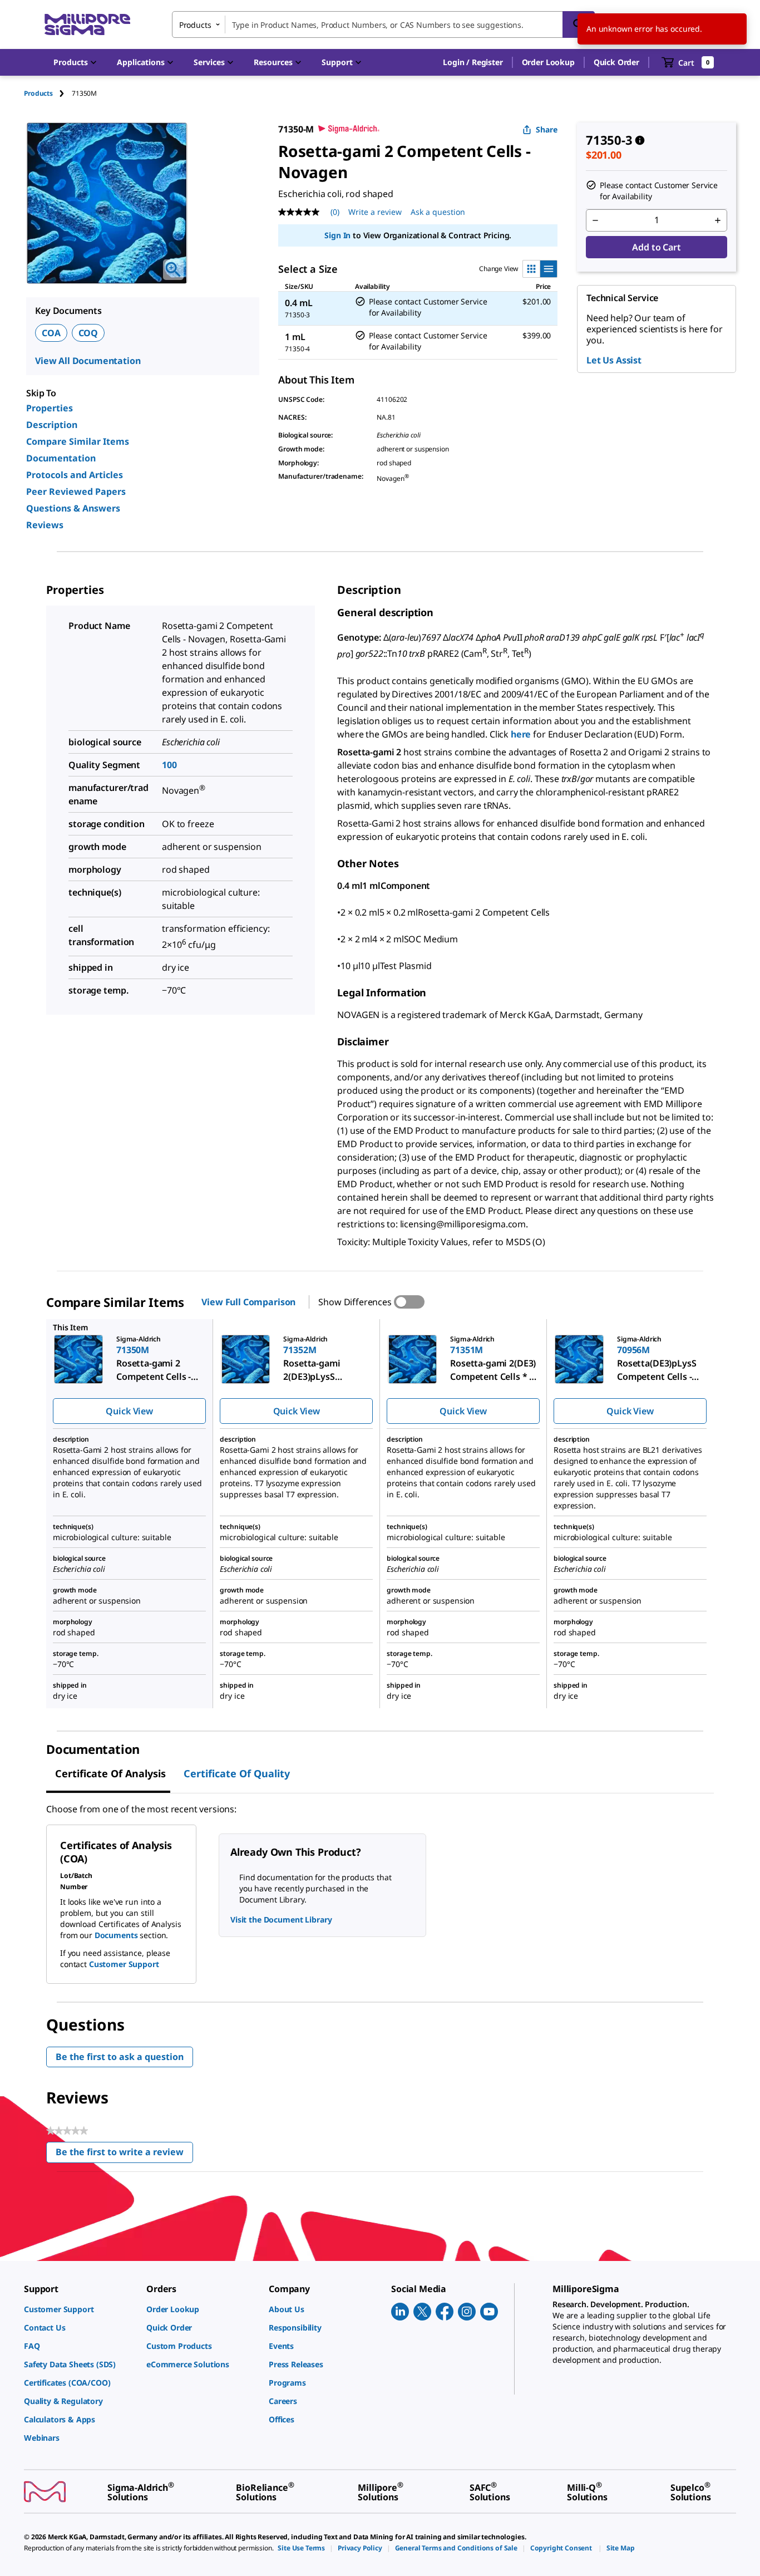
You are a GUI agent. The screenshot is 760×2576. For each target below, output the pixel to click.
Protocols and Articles (75, 475)
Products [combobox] (195, 25)
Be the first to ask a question (120, 2057)
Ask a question (438, 212)
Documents (116, 1935)
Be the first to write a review (124, 2154)
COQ (88, 333)
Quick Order (616, 62)
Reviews (45, 525)
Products (38, 93)
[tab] (48, 93)
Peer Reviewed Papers (76, 491)
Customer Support (124, 1964)
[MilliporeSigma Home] (87, 25)
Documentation (61, 458)
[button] (473, 62)
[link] (80, 2309)
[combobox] (383, 24)
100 (169, 765)
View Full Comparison (248, 1302)
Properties (50, 408)
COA (51, 333)
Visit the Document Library (281, 1919)
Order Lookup (548, 62)
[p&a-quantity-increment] (718, 220)
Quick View (129, 1411)
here (521, 734)
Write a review (375, 212)
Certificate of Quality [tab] (237, 1773)
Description (52, 425)
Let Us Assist (614, 360)
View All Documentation (88, 361)
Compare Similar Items (78, 441)
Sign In (337, 235)
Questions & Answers (73, 508)
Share (547, 129)
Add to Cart (656, 247)
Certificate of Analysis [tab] (110, 1773)
